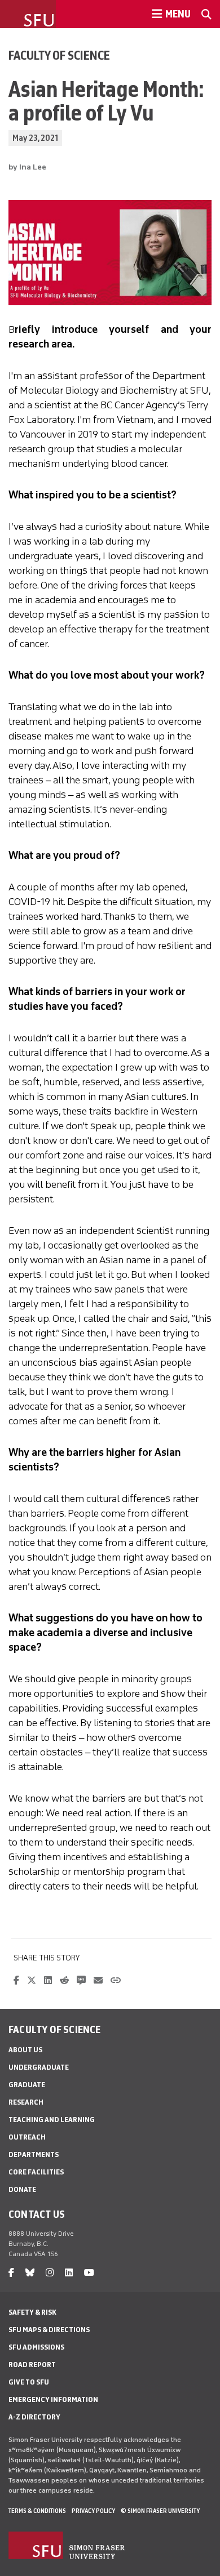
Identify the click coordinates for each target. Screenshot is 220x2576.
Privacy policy (93, 2511)
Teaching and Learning (52, 2120)
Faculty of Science (59, 55)
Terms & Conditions (37, 2511)
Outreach (27, 2137)
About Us (25, 2050)
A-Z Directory (34, 2417)
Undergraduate (39, 2067)
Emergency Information (53, 2399)
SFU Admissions (36, 2347)
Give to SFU (29, 2382)
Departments (34, 2154)
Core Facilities (36, 2172)
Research (26, 2102)
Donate (22, 2189)
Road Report (32, 2365)
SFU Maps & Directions (49, 2330)
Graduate (27, 2085)
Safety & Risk (32, 2312)
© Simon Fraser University (160, 2511)
